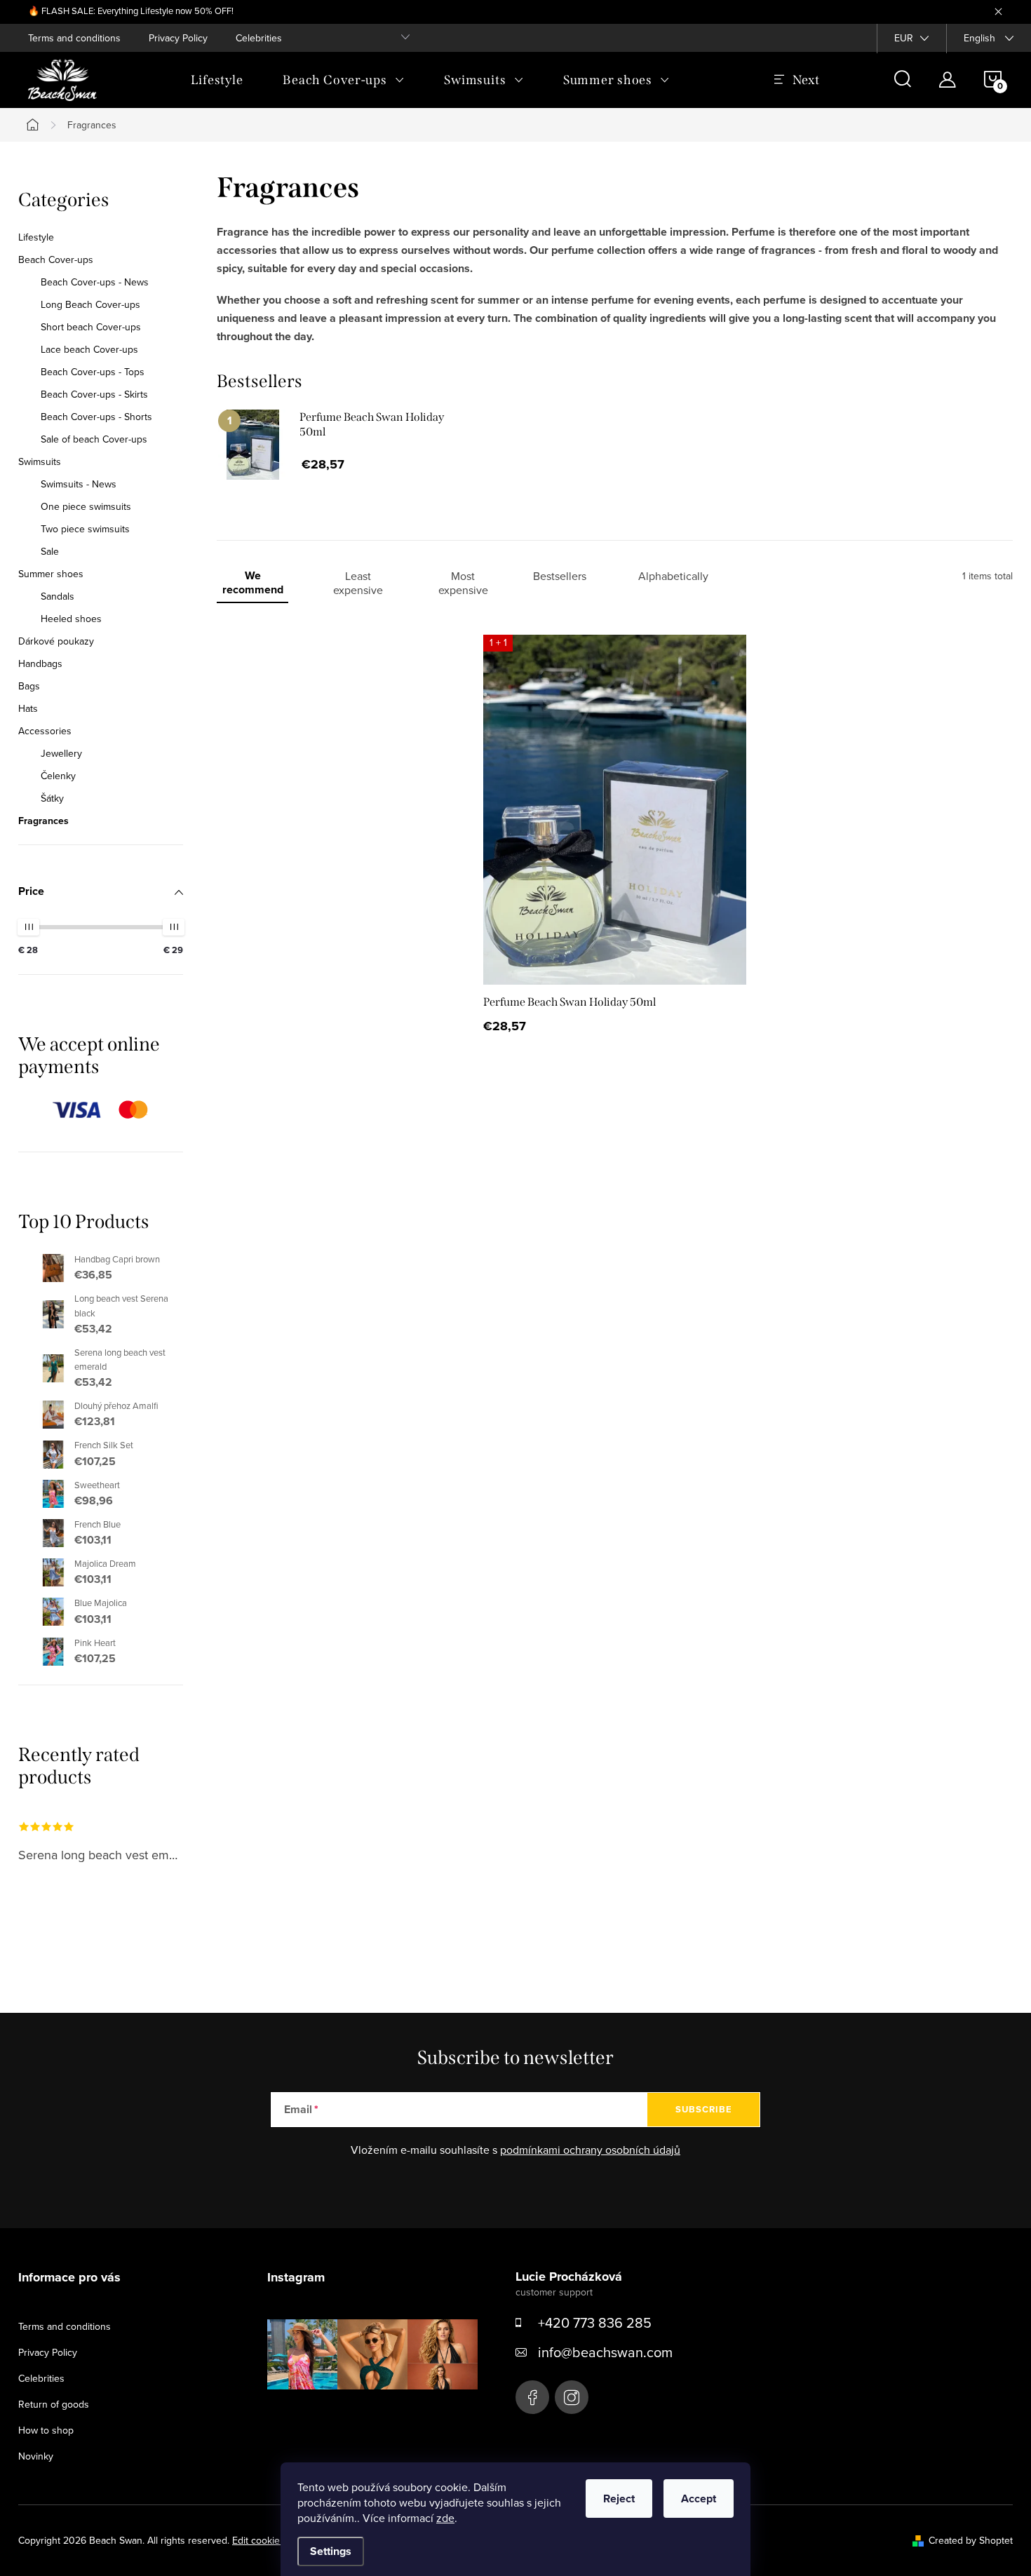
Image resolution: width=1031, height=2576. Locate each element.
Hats (28, 708)
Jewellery (61, 753)
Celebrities (259, 38)
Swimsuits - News (79, 484)
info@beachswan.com (605, 2352)
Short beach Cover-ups (91, 327)
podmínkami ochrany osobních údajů (590, 2150)
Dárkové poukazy (56, 641)
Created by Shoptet (971, 2540)
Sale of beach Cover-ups (94, 439)
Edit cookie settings (275, 2540)
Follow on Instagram (383, 2411)
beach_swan (572, 2397)
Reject (619, 2499)
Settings (331, 2551)
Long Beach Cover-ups (90, 304)
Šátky (52, 798)
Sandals (58, 596)
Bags (29, 686)
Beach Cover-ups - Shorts (96, 417)
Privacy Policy (178, 38)
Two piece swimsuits (85, 529)
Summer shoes (51, 574)
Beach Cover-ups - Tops (93, 372)
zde (445, 2518)
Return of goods (54, 2404)
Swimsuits (40, 461)
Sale (50, 551)
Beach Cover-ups (56, 259)
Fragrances (43, 821)
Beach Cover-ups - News (95, 282)
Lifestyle (36, 237)
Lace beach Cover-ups (89, 349)
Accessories (45, 731)
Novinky (36, 2456)
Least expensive (358, 583)
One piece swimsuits (86, 506)
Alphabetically (673, 576)
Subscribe (704, 2109)
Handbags (40, 663)
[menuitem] (217, 80)
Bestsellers (560, 576)
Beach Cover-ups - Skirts (94, 394)
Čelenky (58, 776)
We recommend (253, 583)
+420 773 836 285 (595, 2322)
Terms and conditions (74, 38)
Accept (699, 2499)
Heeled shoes (71, 619)
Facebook (532, 2397)
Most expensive (463, 583)
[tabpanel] (350, 450)
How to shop (46, 2430)
